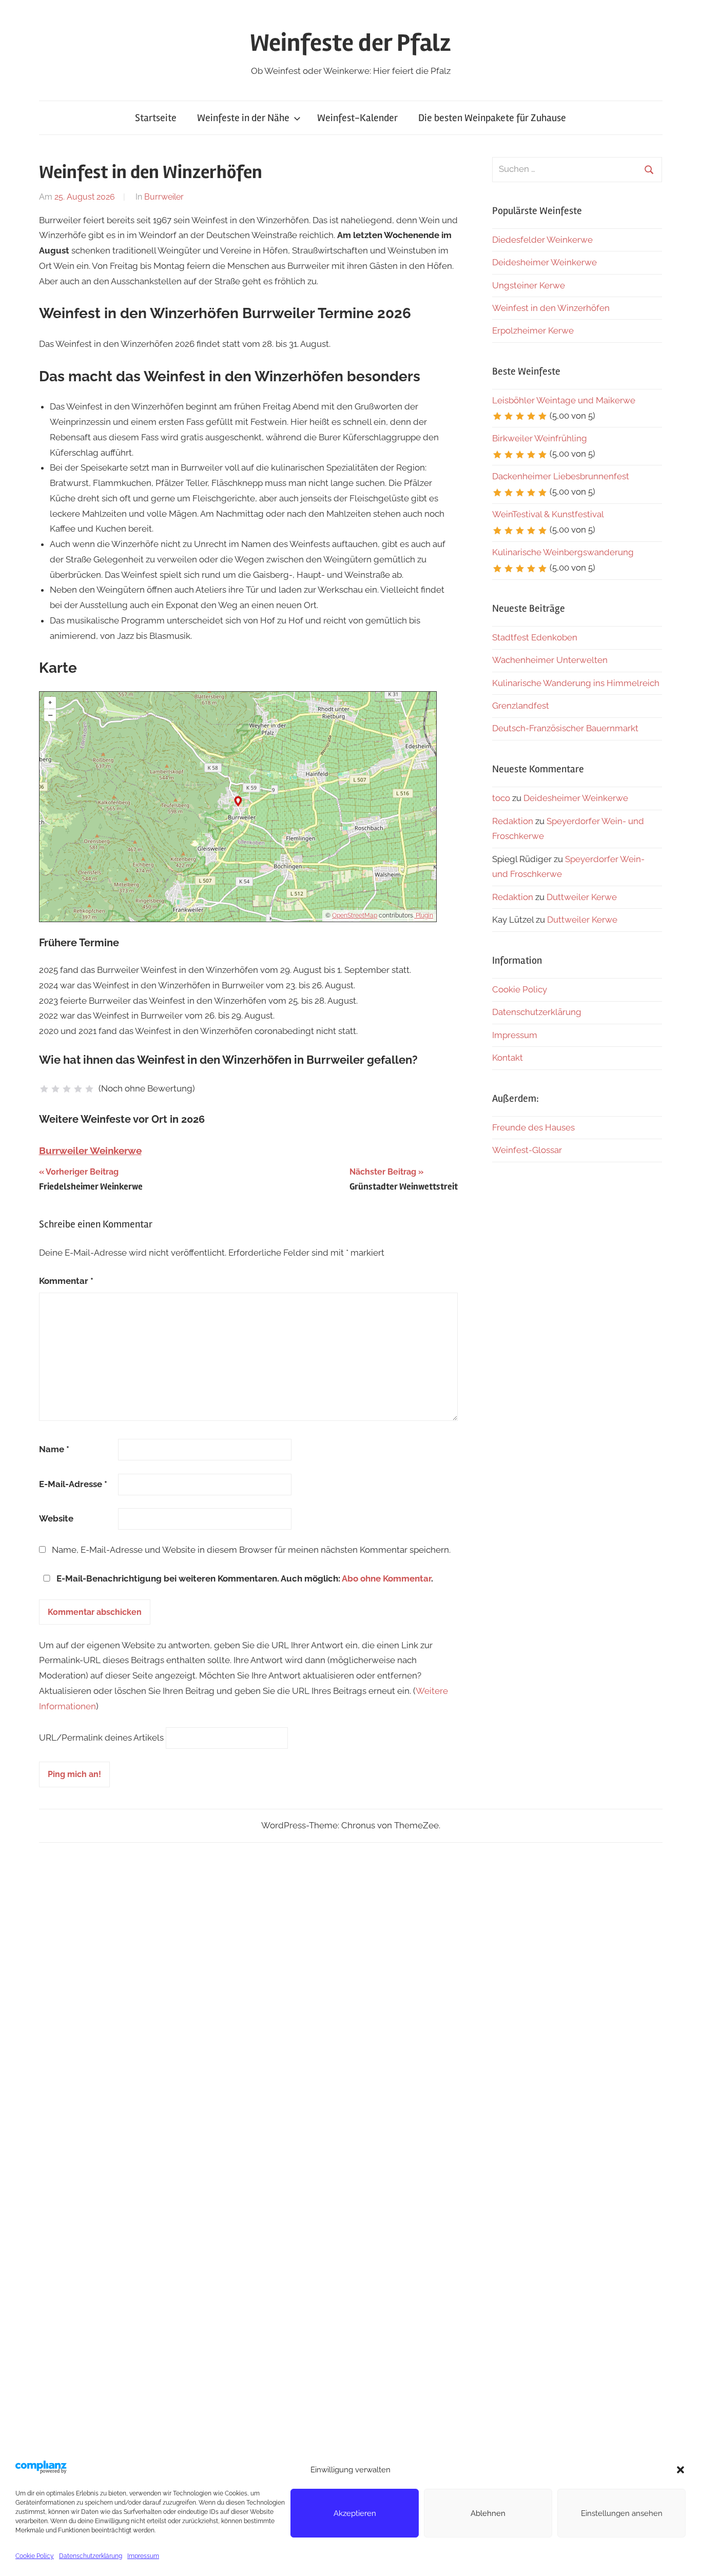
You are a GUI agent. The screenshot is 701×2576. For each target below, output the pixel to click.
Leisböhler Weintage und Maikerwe (564, 400)
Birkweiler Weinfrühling (540, 438)
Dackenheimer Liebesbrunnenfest (561, 476)
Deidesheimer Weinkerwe (544, 262)
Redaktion (513, 821)
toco (501, 798)
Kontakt (508, 1058)
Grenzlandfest (521, 706)
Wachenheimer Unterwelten (550, 660)
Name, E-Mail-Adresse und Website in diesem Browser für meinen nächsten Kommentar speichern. (251, 1550)
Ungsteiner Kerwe (529, 285)
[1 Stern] (44, 1089)
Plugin (424, 915)
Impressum (143, 2556)
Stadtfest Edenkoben (535, 637)
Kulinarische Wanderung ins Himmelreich (576, 683)
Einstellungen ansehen (622, 2513)
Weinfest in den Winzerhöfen (551, 308)
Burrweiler (164, 197)
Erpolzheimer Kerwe (533, 330)
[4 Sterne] (78, 1089)
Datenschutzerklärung (91, 2556)
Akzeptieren (355, 2513)
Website (56, 1518)
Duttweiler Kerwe (582, 897)
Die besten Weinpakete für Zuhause (492, 118)
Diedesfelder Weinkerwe (542, 240)
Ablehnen (488, 2513)
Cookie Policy (35, 2556)
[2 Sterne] (55, 1089)
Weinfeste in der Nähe (243, 118)
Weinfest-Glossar (527, 1150)
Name (54, 1449)
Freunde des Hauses (533, 1127)
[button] (680, 2470)
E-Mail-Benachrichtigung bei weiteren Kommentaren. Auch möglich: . (244, 1578)
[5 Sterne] (89, 1089)
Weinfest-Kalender (357, 118)
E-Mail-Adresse (73, 1484)
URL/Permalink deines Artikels (101, 1738)
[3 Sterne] (67, 1089)
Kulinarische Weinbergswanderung (563, 552)
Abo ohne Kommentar (386, 1578)
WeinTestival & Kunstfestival (548, 514)
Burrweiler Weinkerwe (90, 1150)
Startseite (156, 118)
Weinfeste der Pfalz (350, 43)
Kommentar (66, 1281)
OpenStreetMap (355, 915)
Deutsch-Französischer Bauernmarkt (565, 728)
